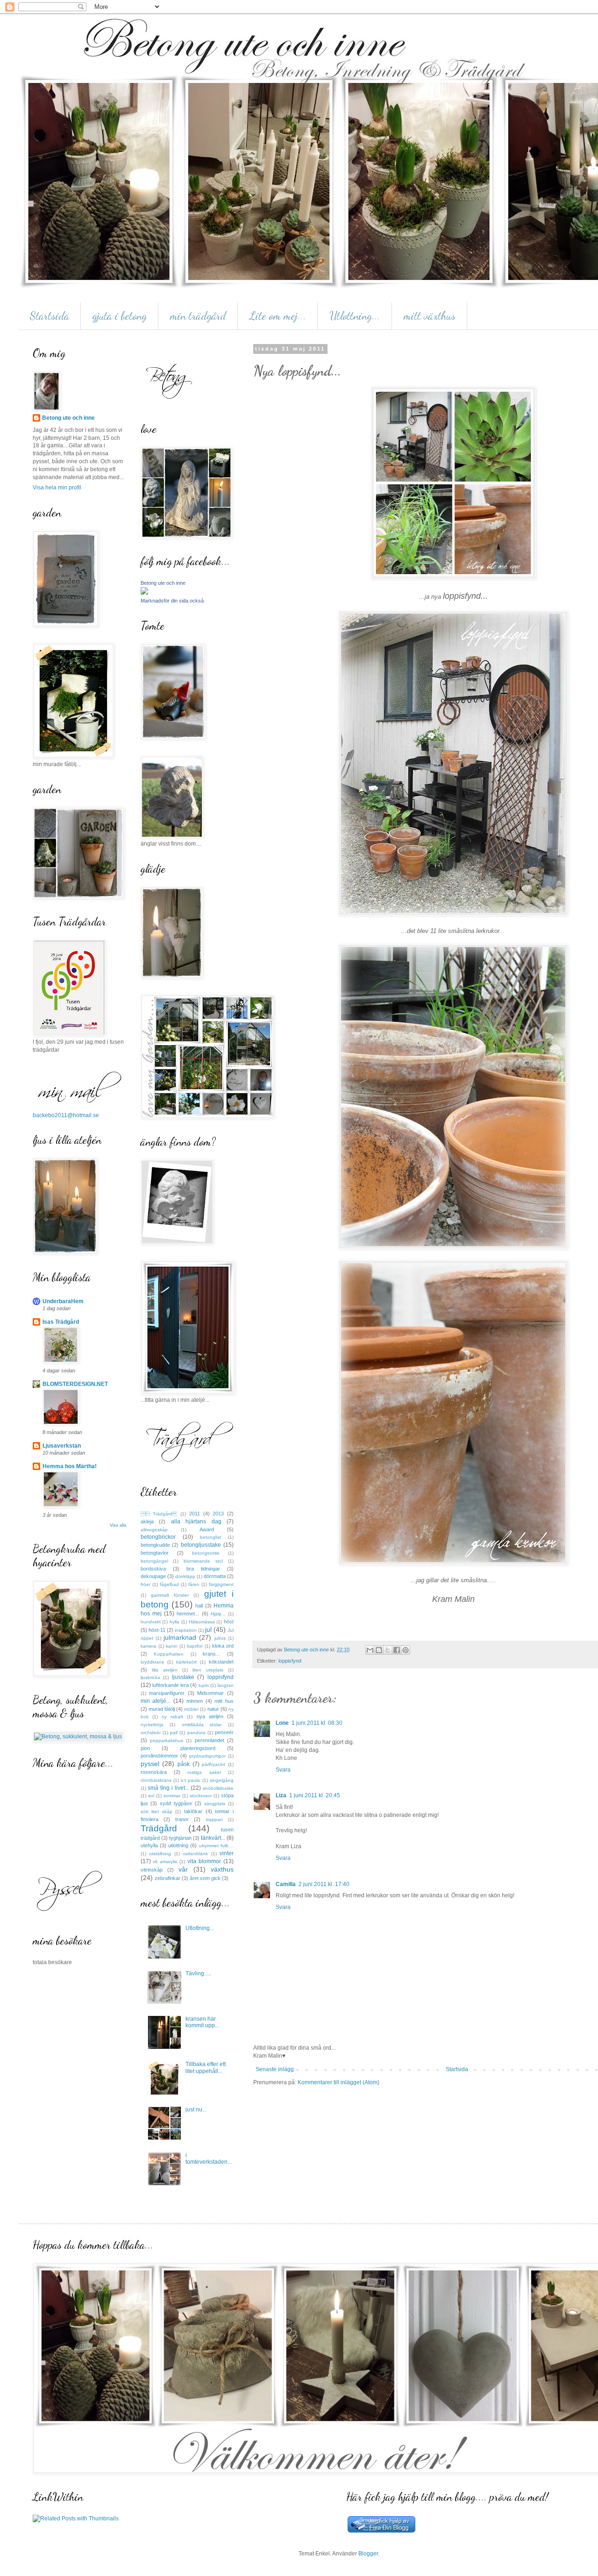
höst (229, 1622)
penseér (224, 1732)
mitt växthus (430, 316)
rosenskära (154, 1772)
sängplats (215, 1804)
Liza (281, 1795)
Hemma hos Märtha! (70, 1466)
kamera (149, 1646)
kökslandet (221, 1662)
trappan (214, 1819)
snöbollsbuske (218, 1788)
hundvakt (151, 1622)
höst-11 (157, 1630)
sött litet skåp (157, 1812)
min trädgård (198, 316)
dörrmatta (215, 1576)
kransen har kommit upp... (202, 2022)
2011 (195, 1514)
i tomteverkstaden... (209, 2159)
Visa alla (118, 1525)
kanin (172, 1646)
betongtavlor (155, 1553)
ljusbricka (150, 1677)
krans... (211, 1654)
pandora (196, 1733)
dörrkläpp (185, 1576)
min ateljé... (156, 1701)
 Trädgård (159, 1514)
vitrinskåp (152, 1870)
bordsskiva (153, 1569)
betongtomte (206, 1553)
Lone (282, 1723)
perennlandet (210, 1740)
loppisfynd (290, 1661)
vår (183, 1869)
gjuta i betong (120, 316)
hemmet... (188, 1614)
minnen (195, 1701)
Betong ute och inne (68, 418)
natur (213, 1709)
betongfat (210, 1537)
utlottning (178, 1845)
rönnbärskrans (156, 1780)
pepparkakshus (167, 1740)
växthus (222, 1869)
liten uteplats (208, 1670)
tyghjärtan (180, 1838)
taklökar (193, 1811)
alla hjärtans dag (196, 1521)
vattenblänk (195, 1854)
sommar (172, 1796)
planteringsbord (198, 1748)
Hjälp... (218, 1614)
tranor (182, 1819)
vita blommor (204, 1861)
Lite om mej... (278, 316)
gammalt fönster (170, 1595)
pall (174, 1733)
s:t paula (190, 1780)
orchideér (151, 1733)
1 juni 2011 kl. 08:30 (317, 1723)
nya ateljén (210, 1716)
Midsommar (210, 1693)
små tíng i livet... (168, 1788)
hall (199, 1606)
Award (207, 1529)
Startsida (50, 316)
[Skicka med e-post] (370, 1650)
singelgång (222, 1780)
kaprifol (195, 1646)
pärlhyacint (214, 1764)
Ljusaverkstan (62, 1446)
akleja (147, 1521)
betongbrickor (158, 1537)
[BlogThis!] (379, 1650)
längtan (225, 1685)
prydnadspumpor (207, 1756)
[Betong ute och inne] (144, 593)
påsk (184, 1764)
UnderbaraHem (63, 1301)
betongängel (154, 1561)
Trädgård (159, 1828)
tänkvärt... (213, 1838)
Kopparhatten (169, 1654)
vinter (227, 1853)
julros (220, 1638)
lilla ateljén (165, 1670)
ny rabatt (172, 1717)
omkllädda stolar (202, 1725)
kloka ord (223, 1646)
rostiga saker (204, 1772)
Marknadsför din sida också (172, 601)
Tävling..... (198, 1973)
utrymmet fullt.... (216, 1846)
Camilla (286, 1884)
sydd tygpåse (176, 1803)
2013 (218, 1514)
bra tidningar (203, 1569)
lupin (204, 1685)
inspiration (186, 1630)
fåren (194, 1584)
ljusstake (183, 1677)
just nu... (196, 2110)
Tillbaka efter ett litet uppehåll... (206, 2067)
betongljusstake (201, 1545)
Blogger (368, 2554)
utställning (160, 1854)
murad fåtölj (162, 1709)
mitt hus (224, 1701)
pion (145, 1748)
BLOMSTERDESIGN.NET (75, 1384)
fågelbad (169, 1584)
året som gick (205, 1878)
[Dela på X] (388, 1650)
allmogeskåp (154, 1530)
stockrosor (201, 1796)
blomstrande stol (203, 1561)
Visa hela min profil (57, 488)
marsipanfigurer (167, 1693)
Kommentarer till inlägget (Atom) (338, 2082)
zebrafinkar (167, 1878)
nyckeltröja (152, 1725)
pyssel (150, 1764)
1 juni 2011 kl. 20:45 (315, 1795)
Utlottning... (355, 316)
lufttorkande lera (171, 1685)
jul (208, 1629)
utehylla (149, 1845)
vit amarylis (165, 1862)
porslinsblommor (159, 1756)
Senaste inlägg (275, 2069)
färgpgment (221, 1584)
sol (151, 1796)
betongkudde (155, 1545)
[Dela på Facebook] (397, 1650)
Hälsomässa (202, 1622)
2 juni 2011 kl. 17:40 (324, 1884)
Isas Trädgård (61, 1322)
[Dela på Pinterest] (406, 1650)
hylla (174, 1622)
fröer (146, 1584)
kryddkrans (152, 1662)
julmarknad (180, 1637)
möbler (191, 1709)
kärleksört (186, 1662)
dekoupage (153, 1576)
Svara (283, 1770)
